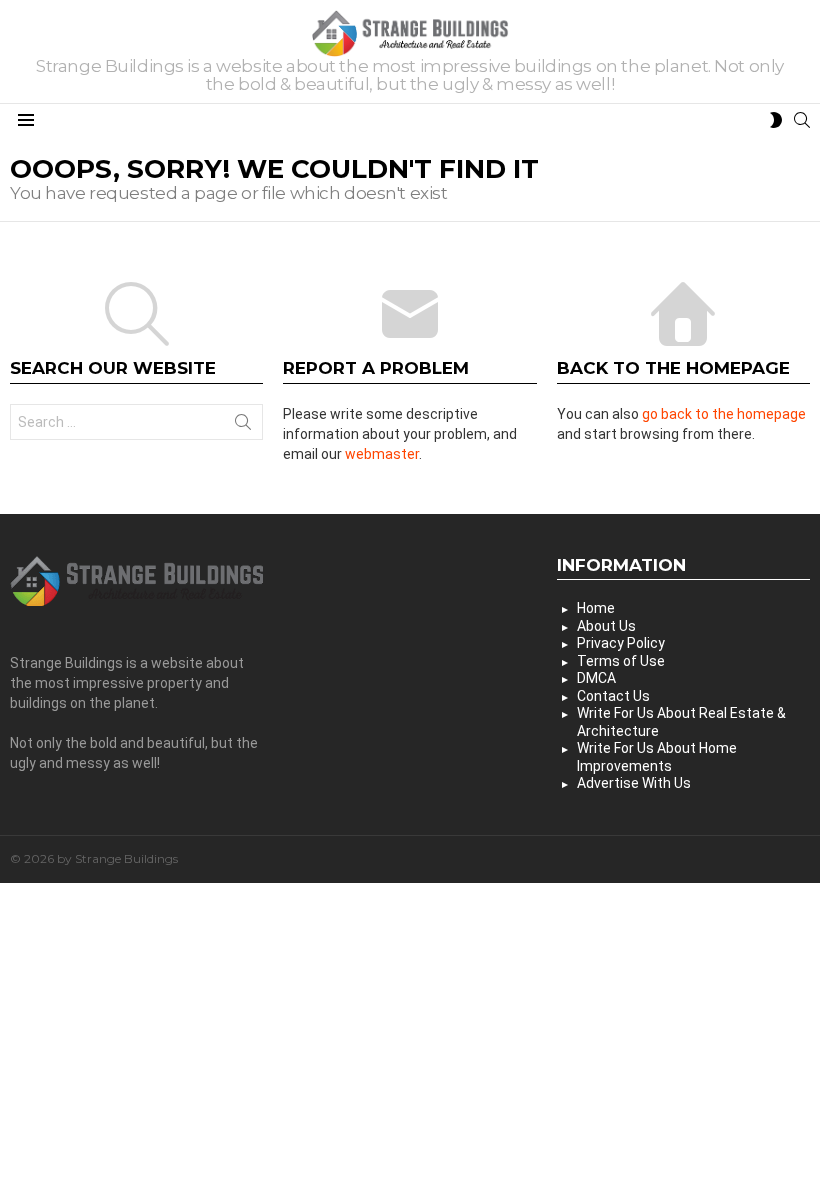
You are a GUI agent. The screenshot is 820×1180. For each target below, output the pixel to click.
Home (596, 608)
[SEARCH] (802, 120)
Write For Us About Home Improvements (657, 757)
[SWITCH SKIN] (776, 120)
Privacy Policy (621, 643)
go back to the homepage (724, 414)
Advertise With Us (634, 783)
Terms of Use (621, 661)
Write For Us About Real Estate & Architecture (681, 722)
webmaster (382, 454)
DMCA (596, 678)
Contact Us (613, 696)
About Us (606, 626)
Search (243, 426)
